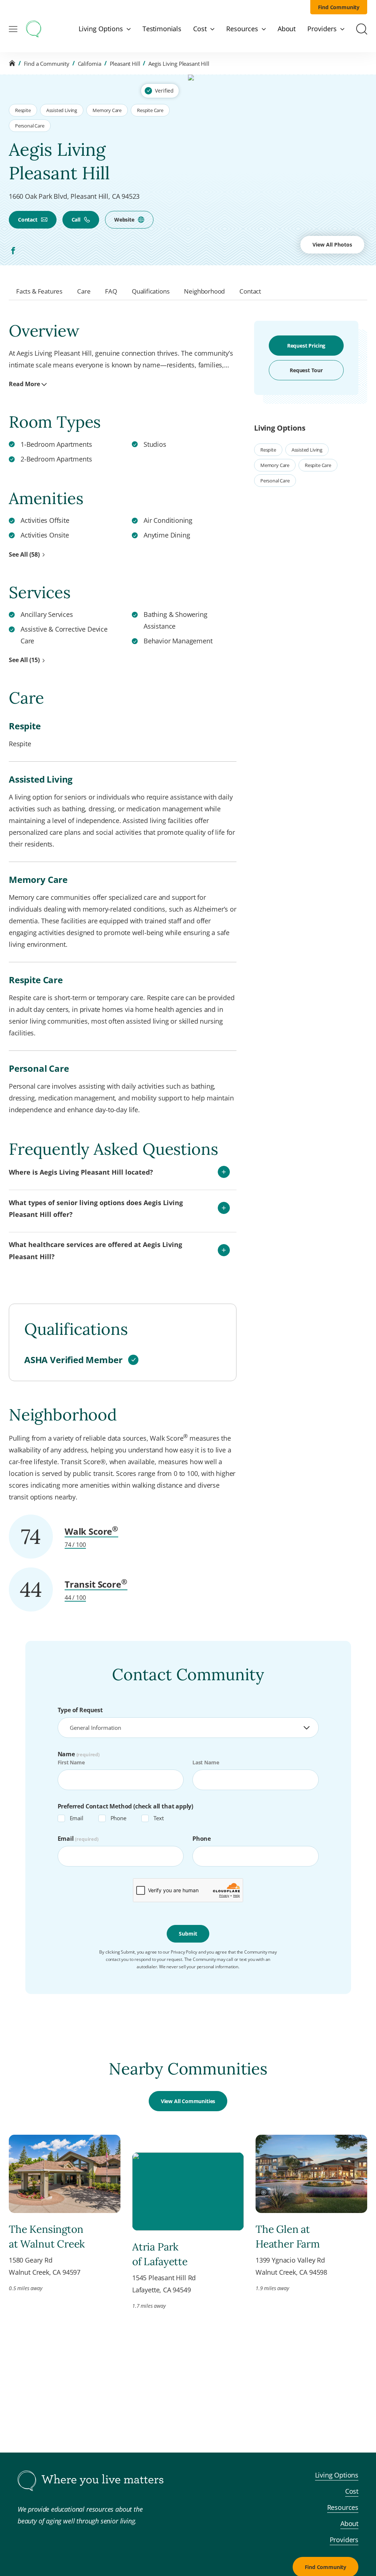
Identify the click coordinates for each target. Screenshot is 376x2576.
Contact (28, 220)
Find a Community (47, 64)
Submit (188, 1934)
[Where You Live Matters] (34, 29)
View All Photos (332, 245)
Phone (118, 1818)
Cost (352, 2491)
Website (124, 220)
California (90, 64)
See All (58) (24, 554)
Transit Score (96, 1584)
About (349, 2523)
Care (84, 291)
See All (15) (24, 660)
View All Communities (188, 2101)
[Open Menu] (13, 29)
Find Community (339, 7)
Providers (344, 2540)
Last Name (206, 1762)
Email (77, 1818)
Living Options (337, 2475)
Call (76, 220)
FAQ (111, 291)
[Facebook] (13, 251)
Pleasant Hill (125, 64)
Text (159, 1818)
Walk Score (91, 1531)
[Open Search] (362, 29)
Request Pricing (306, 346)
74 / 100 (75, 1545)
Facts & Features (39, 291)
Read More (24, 384)
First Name (71, 1762)
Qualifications (151, 291)
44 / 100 (75, 1598)
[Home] (12, 63)
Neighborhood (204, 291)
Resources (343, 2507)
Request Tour (306, 370)
